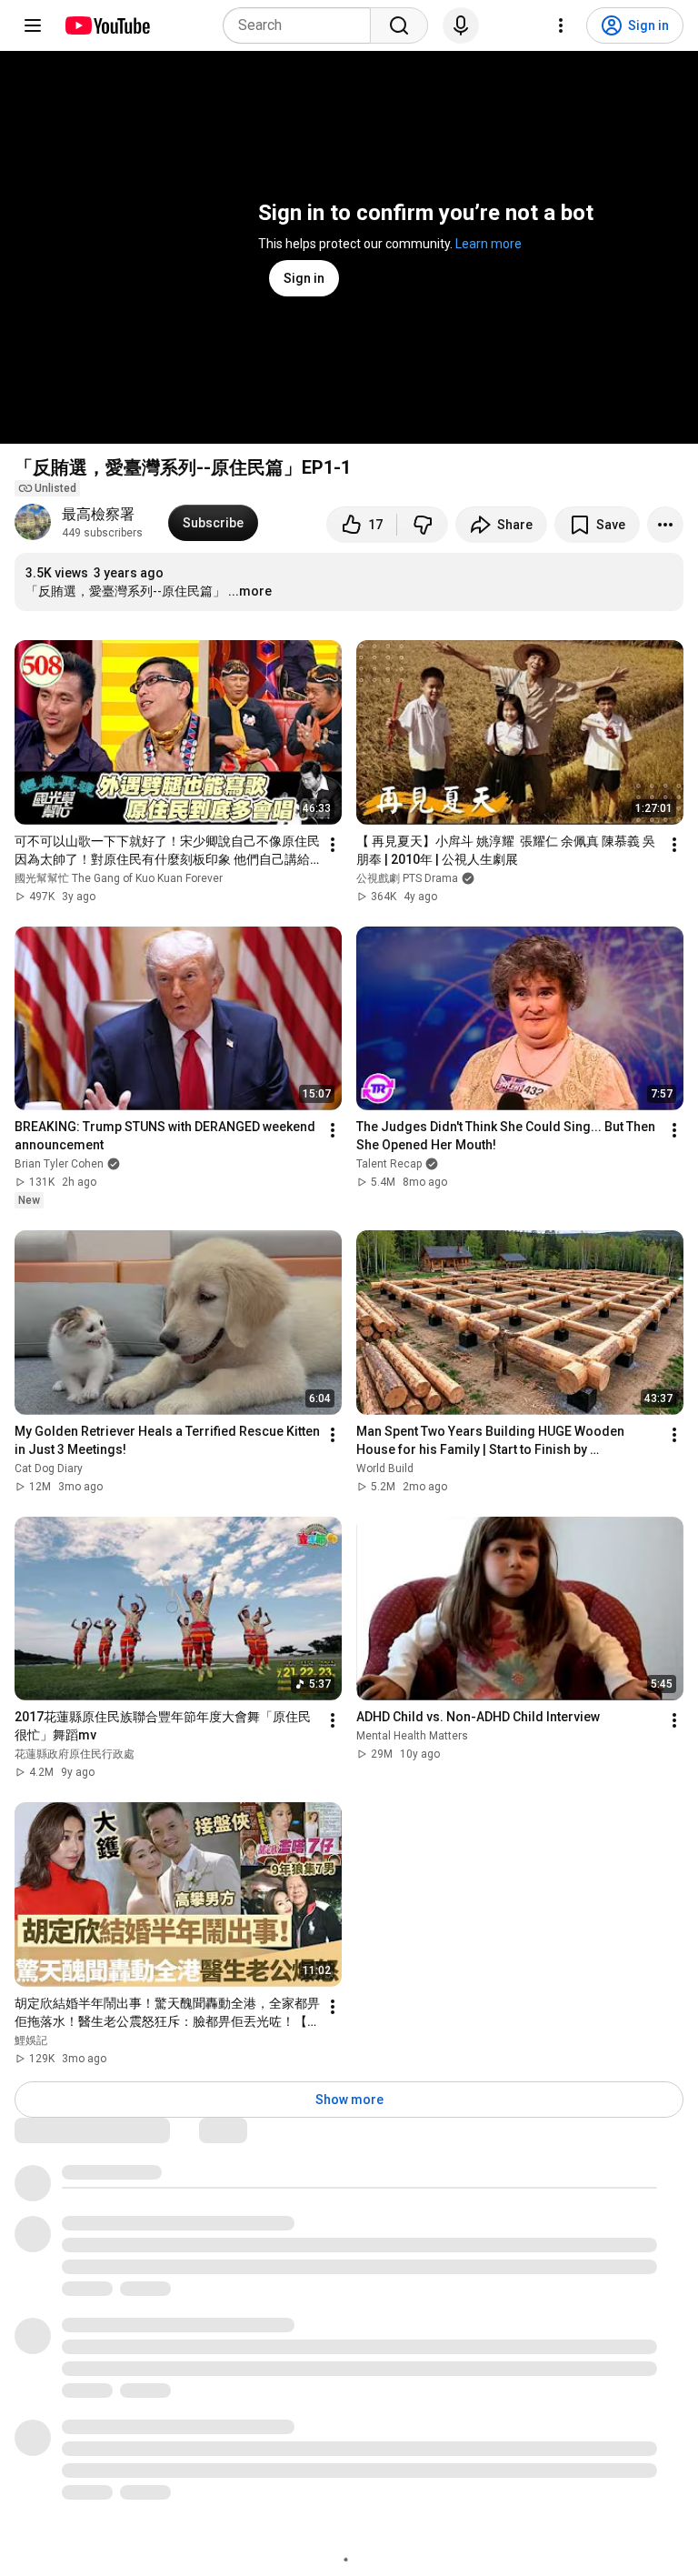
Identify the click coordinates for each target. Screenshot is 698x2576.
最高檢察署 (98, 514)
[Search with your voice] (461, 25)
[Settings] (561, 25)
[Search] (399, 25)
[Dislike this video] (423, 525)
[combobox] (302, 25)
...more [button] (250, 591)
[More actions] (665, 525)
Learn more (489, 244)
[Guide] (33, 25)
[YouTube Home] (107, 25)
